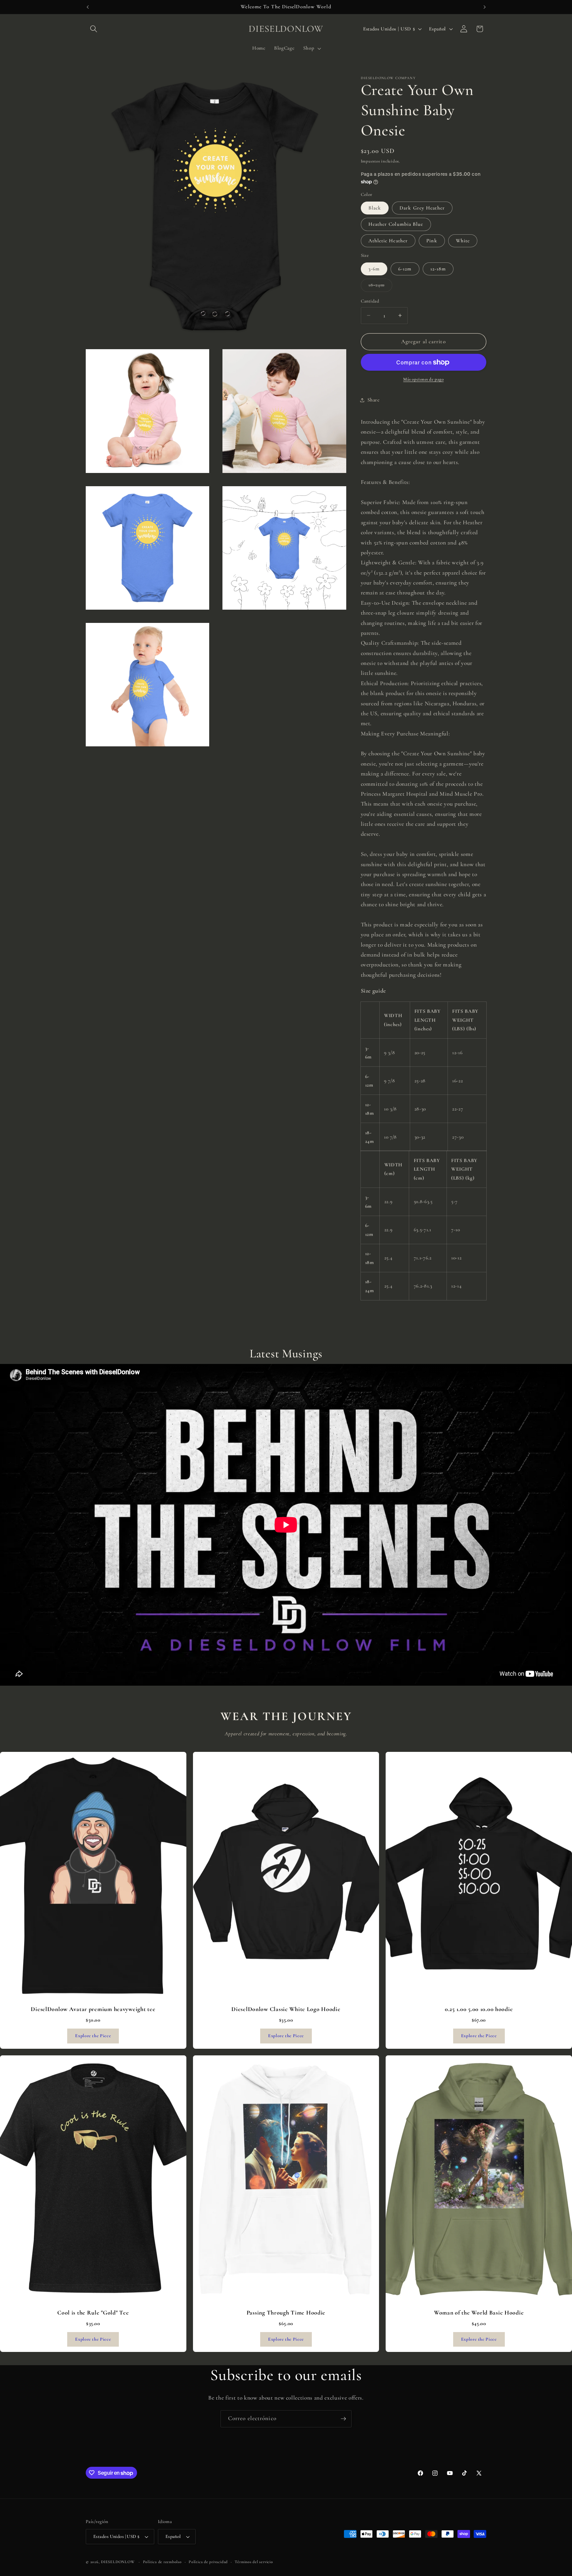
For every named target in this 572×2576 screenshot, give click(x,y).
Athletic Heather (388, 241)
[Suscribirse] (343, 2419)
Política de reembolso (162, 2562)
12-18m (438, 269)
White (463, 241)
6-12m (405, 269)
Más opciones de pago (423, 379)
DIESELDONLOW (118, 2562)
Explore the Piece (93, 2036)
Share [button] (374, 400)
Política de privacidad (208, 2562)
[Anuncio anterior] (88, 7)
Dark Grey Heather (422, 208)
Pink (432, 241)
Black (375, 208)
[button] (94, 29)
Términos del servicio (254, 2562)
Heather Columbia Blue (396, 224)
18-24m (381, 287)
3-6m (374, 269)
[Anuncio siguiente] (485, 7)
